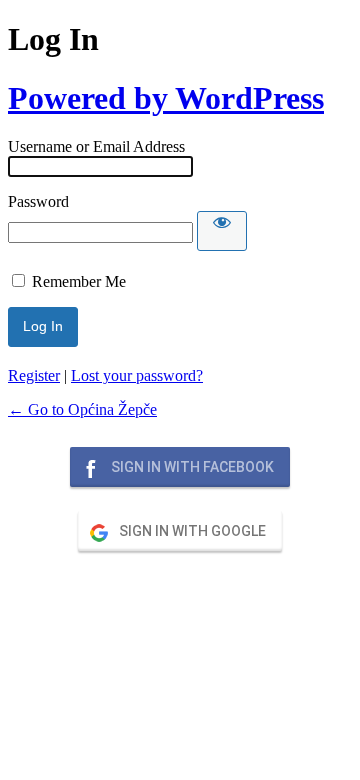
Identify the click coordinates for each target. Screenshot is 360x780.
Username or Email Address (96, 146)
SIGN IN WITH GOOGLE (191, 531)
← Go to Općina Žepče (82, 409)
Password (38, 201)
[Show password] (222, 231)
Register (34, 375)
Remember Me (79, 281)
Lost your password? (137, 375)
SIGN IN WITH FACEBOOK (191, 467)
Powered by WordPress (166, 98)
